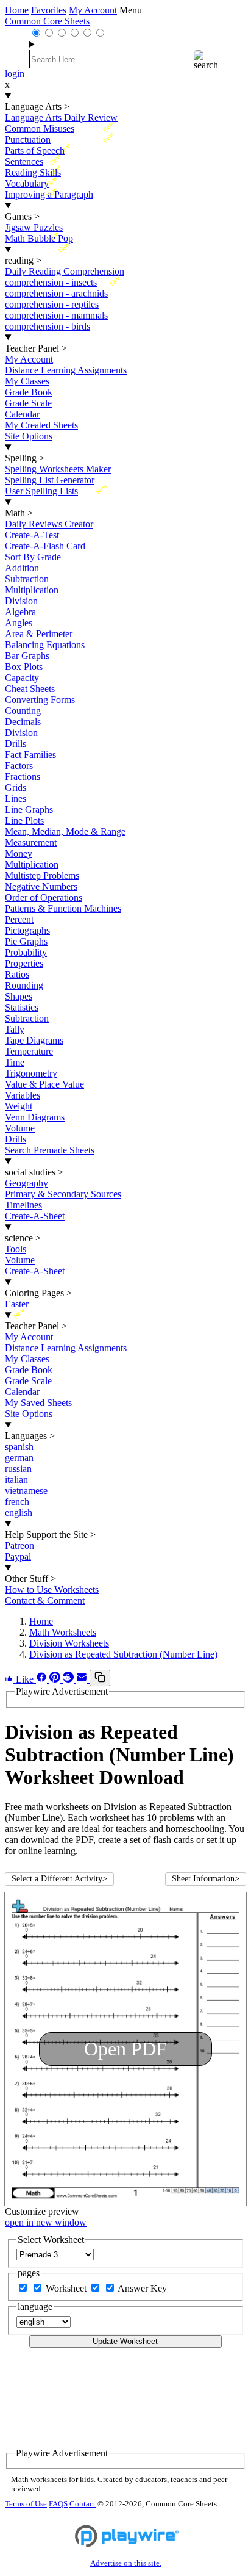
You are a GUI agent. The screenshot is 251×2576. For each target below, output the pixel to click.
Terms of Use (26, 2504)
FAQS (58, 2504)
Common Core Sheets (47, 21)
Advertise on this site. (126, 2563)
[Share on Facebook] (43, 1679)
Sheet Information (206, 1879)
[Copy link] (100, 1678)
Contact (83, 2504)
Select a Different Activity (59, 1879)
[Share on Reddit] (69, 1679)
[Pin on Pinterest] (56, 1679)
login (15, 74)
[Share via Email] (83, 1679)
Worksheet (67, 2288)
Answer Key (142, 2288)
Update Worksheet (125, 2341)
